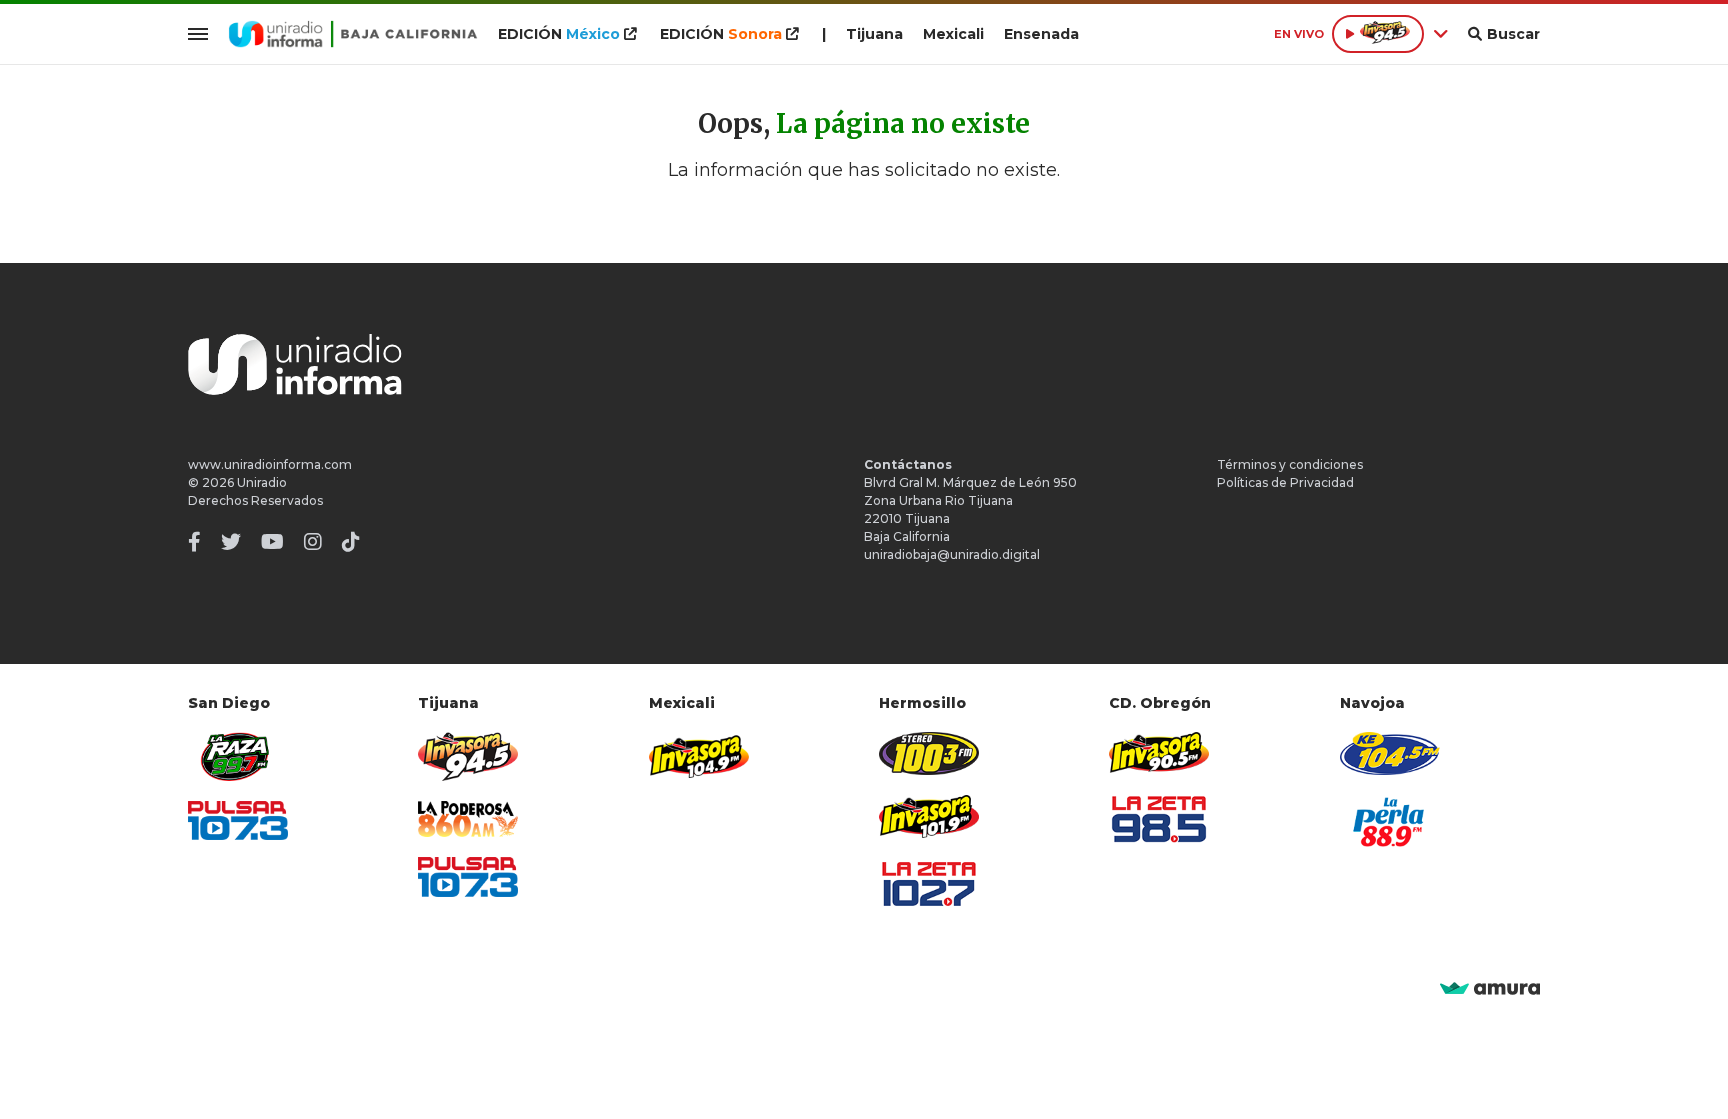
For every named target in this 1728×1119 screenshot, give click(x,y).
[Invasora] (238, 756)
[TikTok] (351, 542)
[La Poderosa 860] (468, 819)
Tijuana (874, 34)
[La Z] (929, 884)
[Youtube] (272, 542)
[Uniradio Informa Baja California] (353, 34)
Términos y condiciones (1290, 464)
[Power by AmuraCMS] (1490, 989)
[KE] (1390, 753)
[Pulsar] (238, 820)
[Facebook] (194, 542)
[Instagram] (313, 542)
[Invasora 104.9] (699, 755)
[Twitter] (231, 542)
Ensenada (1041, 34)
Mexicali (953, 34)
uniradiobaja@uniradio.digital (952, 554)
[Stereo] (929, 753)
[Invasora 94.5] (468, 756)
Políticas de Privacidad (1285, 482)
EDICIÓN (559, 34)
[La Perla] (1390, 822)
